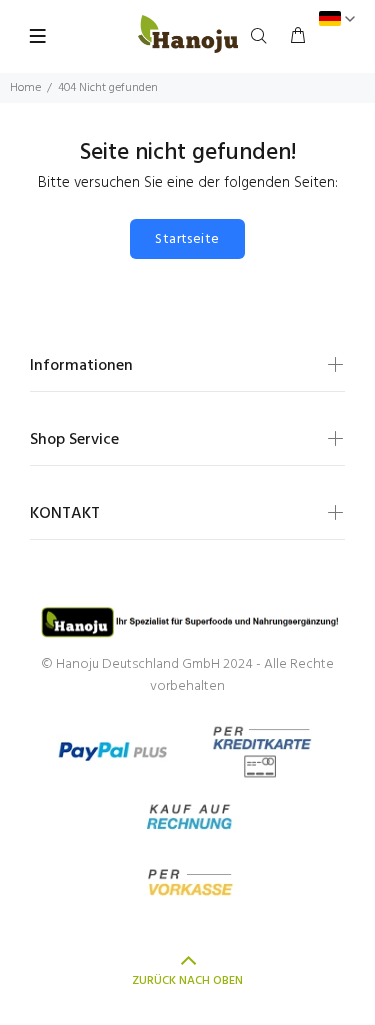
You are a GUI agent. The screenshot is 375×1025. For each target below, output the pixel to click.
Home (25, 88)
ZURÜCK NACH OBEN (187, 981)
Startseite (187, 239)
